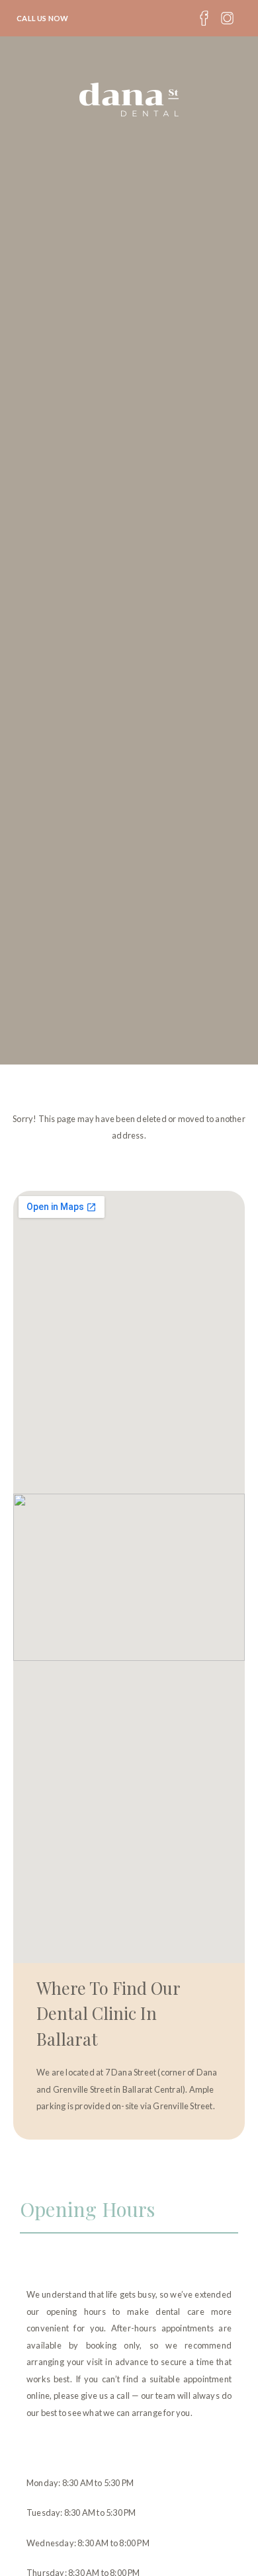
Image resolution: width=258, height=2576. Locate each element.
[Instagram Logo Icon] (227, 18)
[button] (129, 18)
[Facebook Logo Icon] (204, 18)
